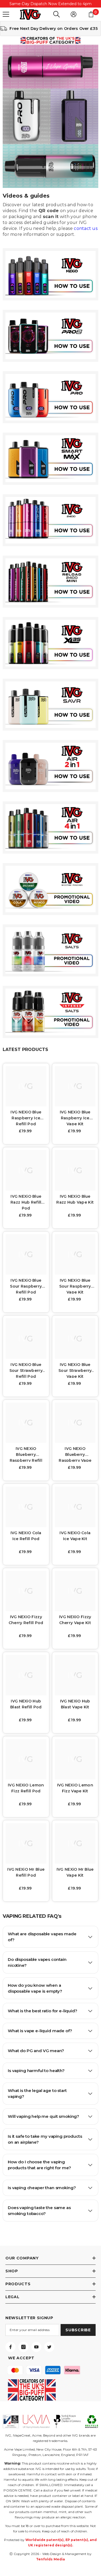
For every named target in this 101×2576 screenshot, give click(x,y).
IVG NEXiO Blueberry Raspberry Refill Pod (26, 1454)
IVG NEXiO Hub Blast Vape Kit (75, 1704)
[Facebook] (11, 2347)
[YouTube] (36, 2347)
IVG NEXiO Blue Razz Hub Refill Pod (26, 1202)
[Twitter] (49, 2347)
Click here (65, 4)
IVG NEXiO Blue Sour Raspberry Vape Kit (75, 1286)
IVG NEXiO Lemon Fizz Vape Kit (75, 1788)
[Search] (57, 14)
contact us (86, 228)
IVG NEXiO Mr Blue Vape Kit (75, 1872)
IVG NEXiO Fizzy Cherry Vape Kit (75, 1620)
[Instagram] (23, 2347)
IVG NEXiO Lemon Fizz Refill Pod (26, 1788)
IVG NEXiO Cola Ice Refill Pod (26, 1536)
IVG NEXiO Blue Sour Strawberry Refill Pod (26, 1370)
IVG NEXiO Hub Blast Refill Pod (26, 1704)
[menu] (6, 14)
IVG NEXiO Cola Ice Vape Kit (75, 1536)
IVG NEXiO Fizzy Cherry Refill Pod (26, 1620)
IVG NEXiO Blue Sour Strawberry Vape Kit (75, 1370)
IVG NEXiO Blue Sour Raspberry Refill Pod (26, 1286)
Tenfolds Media (51, 2559)
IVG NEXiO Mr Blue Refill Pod (26, 1872)
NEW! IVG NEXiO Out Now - (51, 4)
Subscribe (78, 2330)
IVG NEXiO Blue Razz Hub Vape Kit (75, 1199)
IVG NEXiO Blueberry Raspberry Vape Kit (75, 1454)
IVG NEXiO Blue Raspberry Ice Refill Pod (26, 1117)
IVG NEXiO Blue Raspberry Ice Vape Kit (75, 1117)
